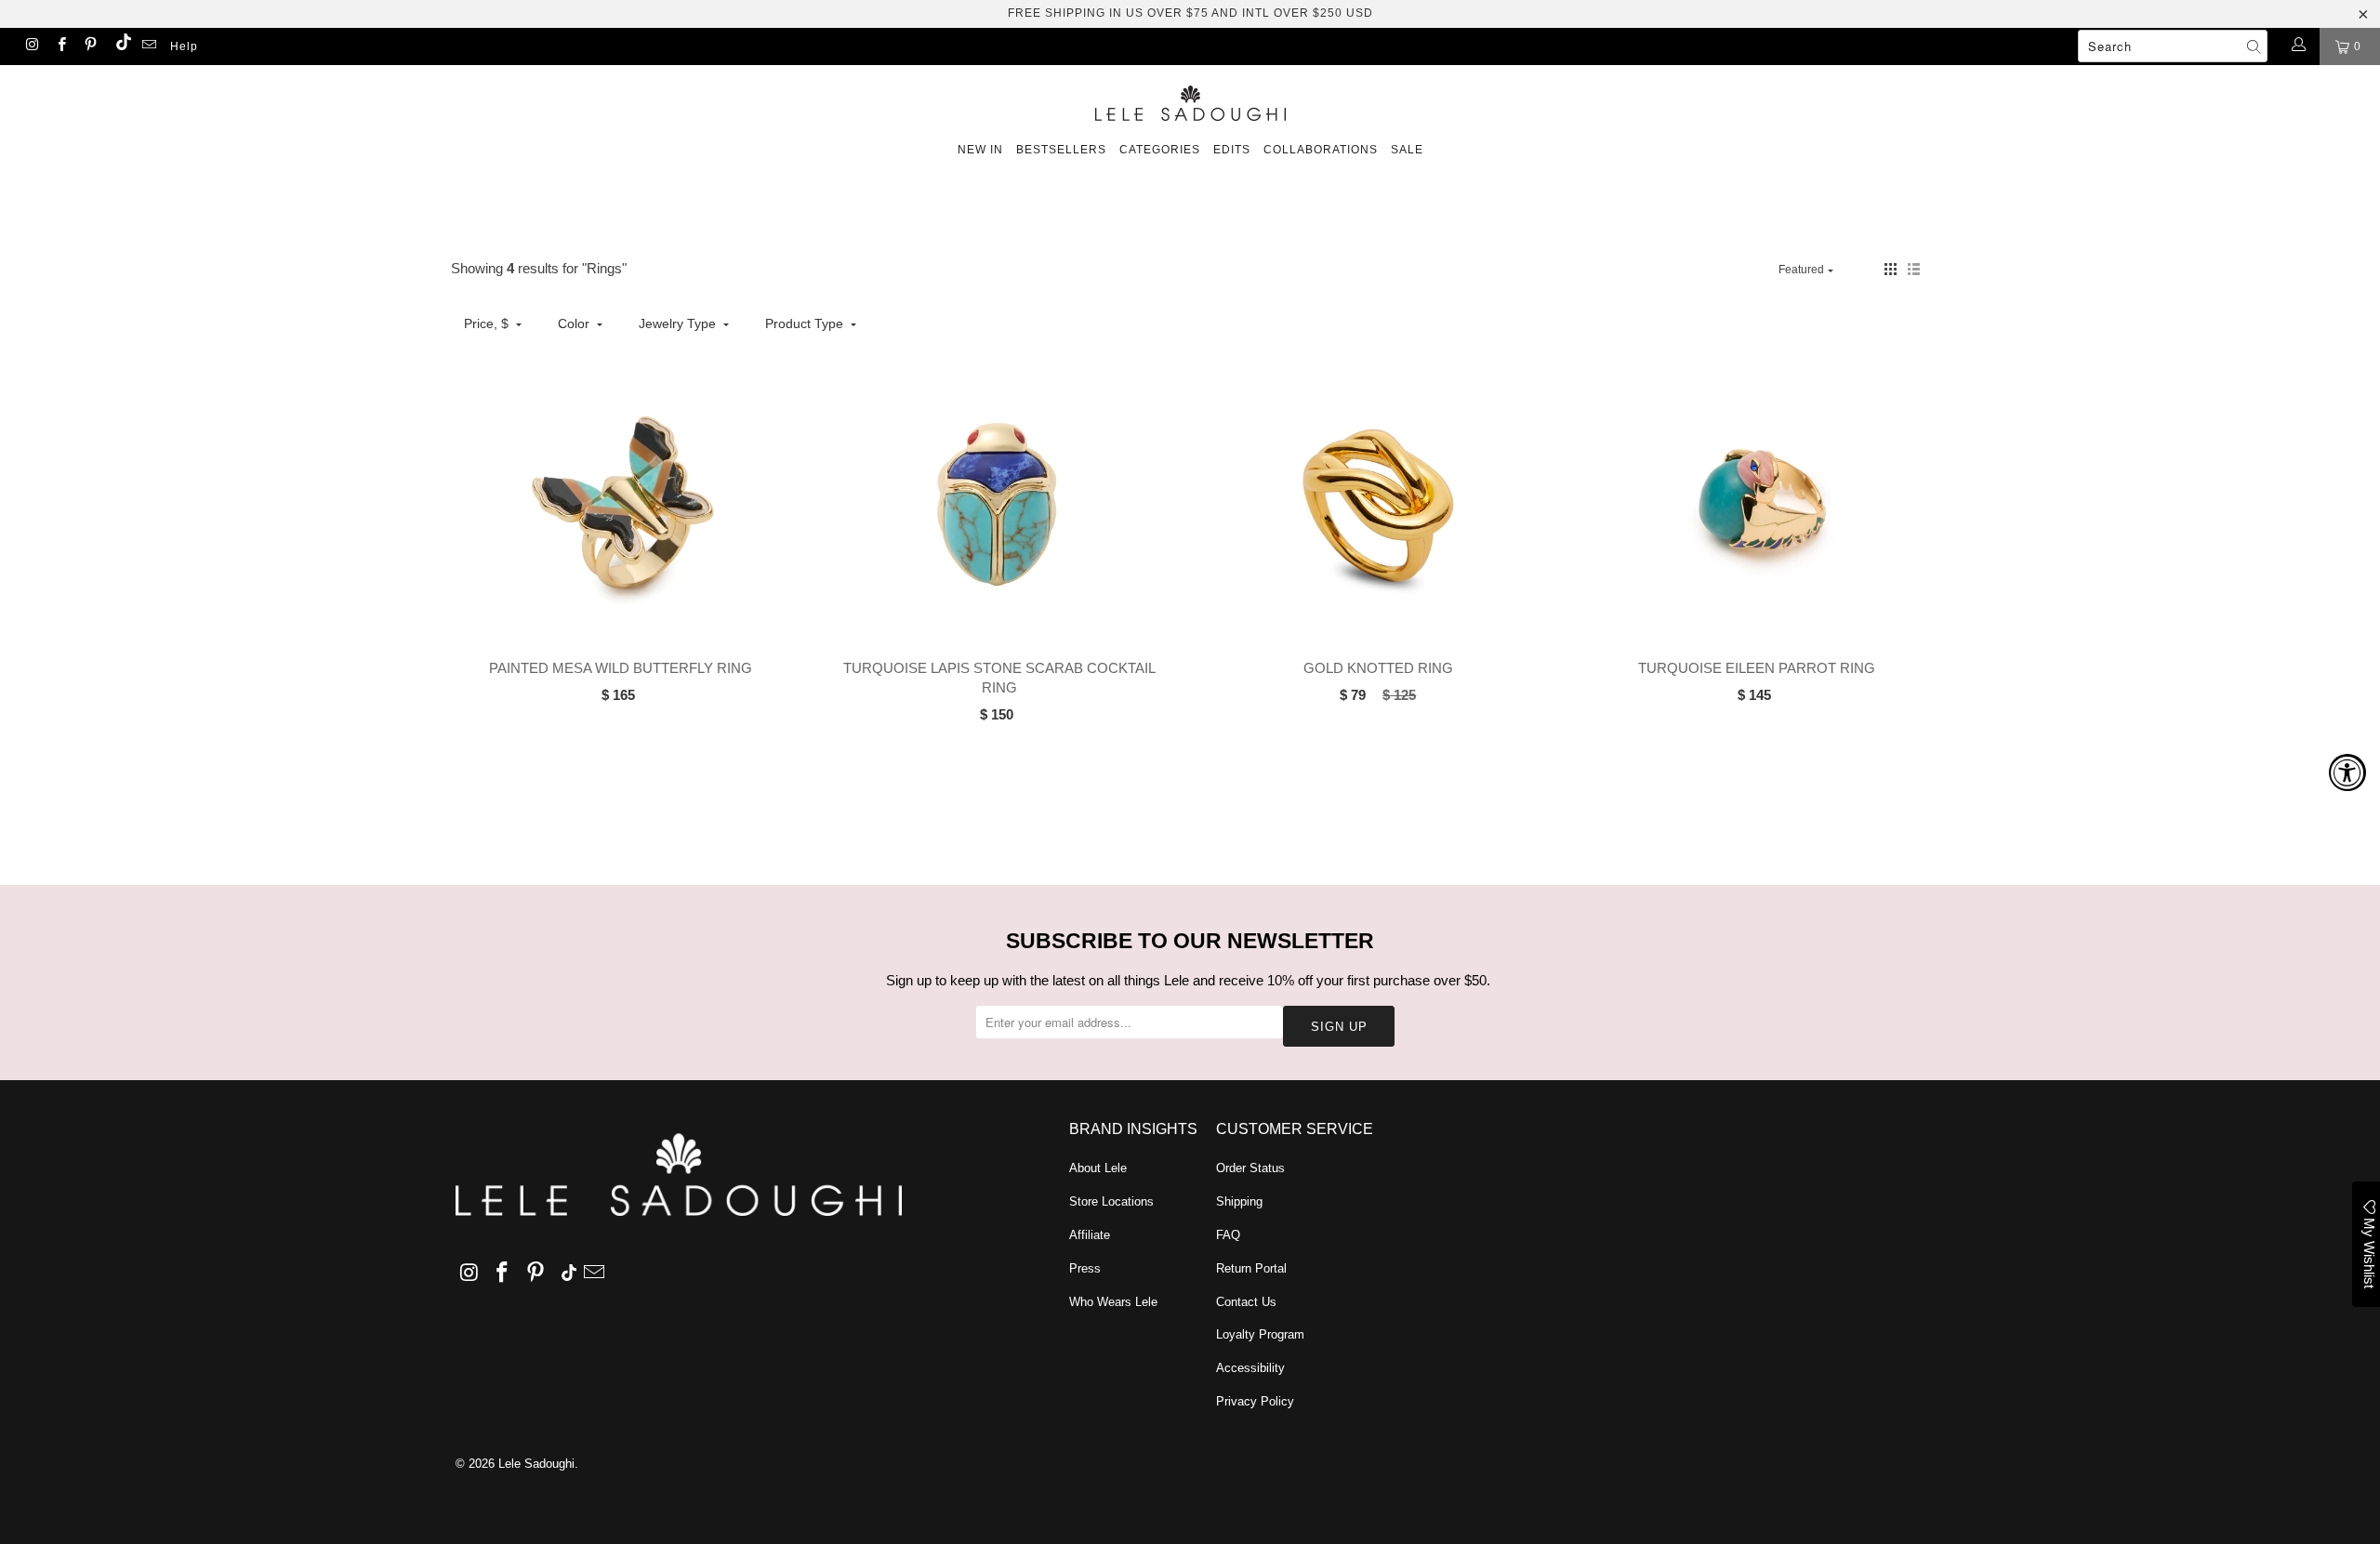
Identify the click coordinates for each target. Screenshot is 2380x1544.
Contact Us (1246, 1302)
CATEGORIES (1160, 150)
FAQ (1228, 1235)
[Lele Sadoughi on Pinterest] (90, 46)
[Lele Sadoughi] (1190, 100)
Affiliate (1090, 1235)
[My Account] (2298, 46)
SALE (1407, 150)
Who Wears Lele (1113, 1302)
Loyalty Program (1260, 1334)
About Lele (1098, 1168)
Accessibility (1250, 1368)
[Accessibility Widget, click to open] (2347, 772)
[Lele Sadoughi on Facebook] (60, 46)
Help (184, 46)
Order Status (1250, 1168)
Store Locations (1111, 1201)
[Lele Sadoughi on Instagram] (31, 46)
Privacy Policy (1255, 1401)
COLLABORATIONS (1321, 150)
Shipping (1239, 1201)
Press (1085, 1268)
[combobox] (2173, 46)
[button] (1891, 269)
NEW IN (980, 150)
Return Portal (1251, 1268)
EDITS (1232, 150)
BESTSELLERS (1061, 150)
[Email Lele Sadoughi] (148, 46)
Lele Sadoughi (536, 1464)
